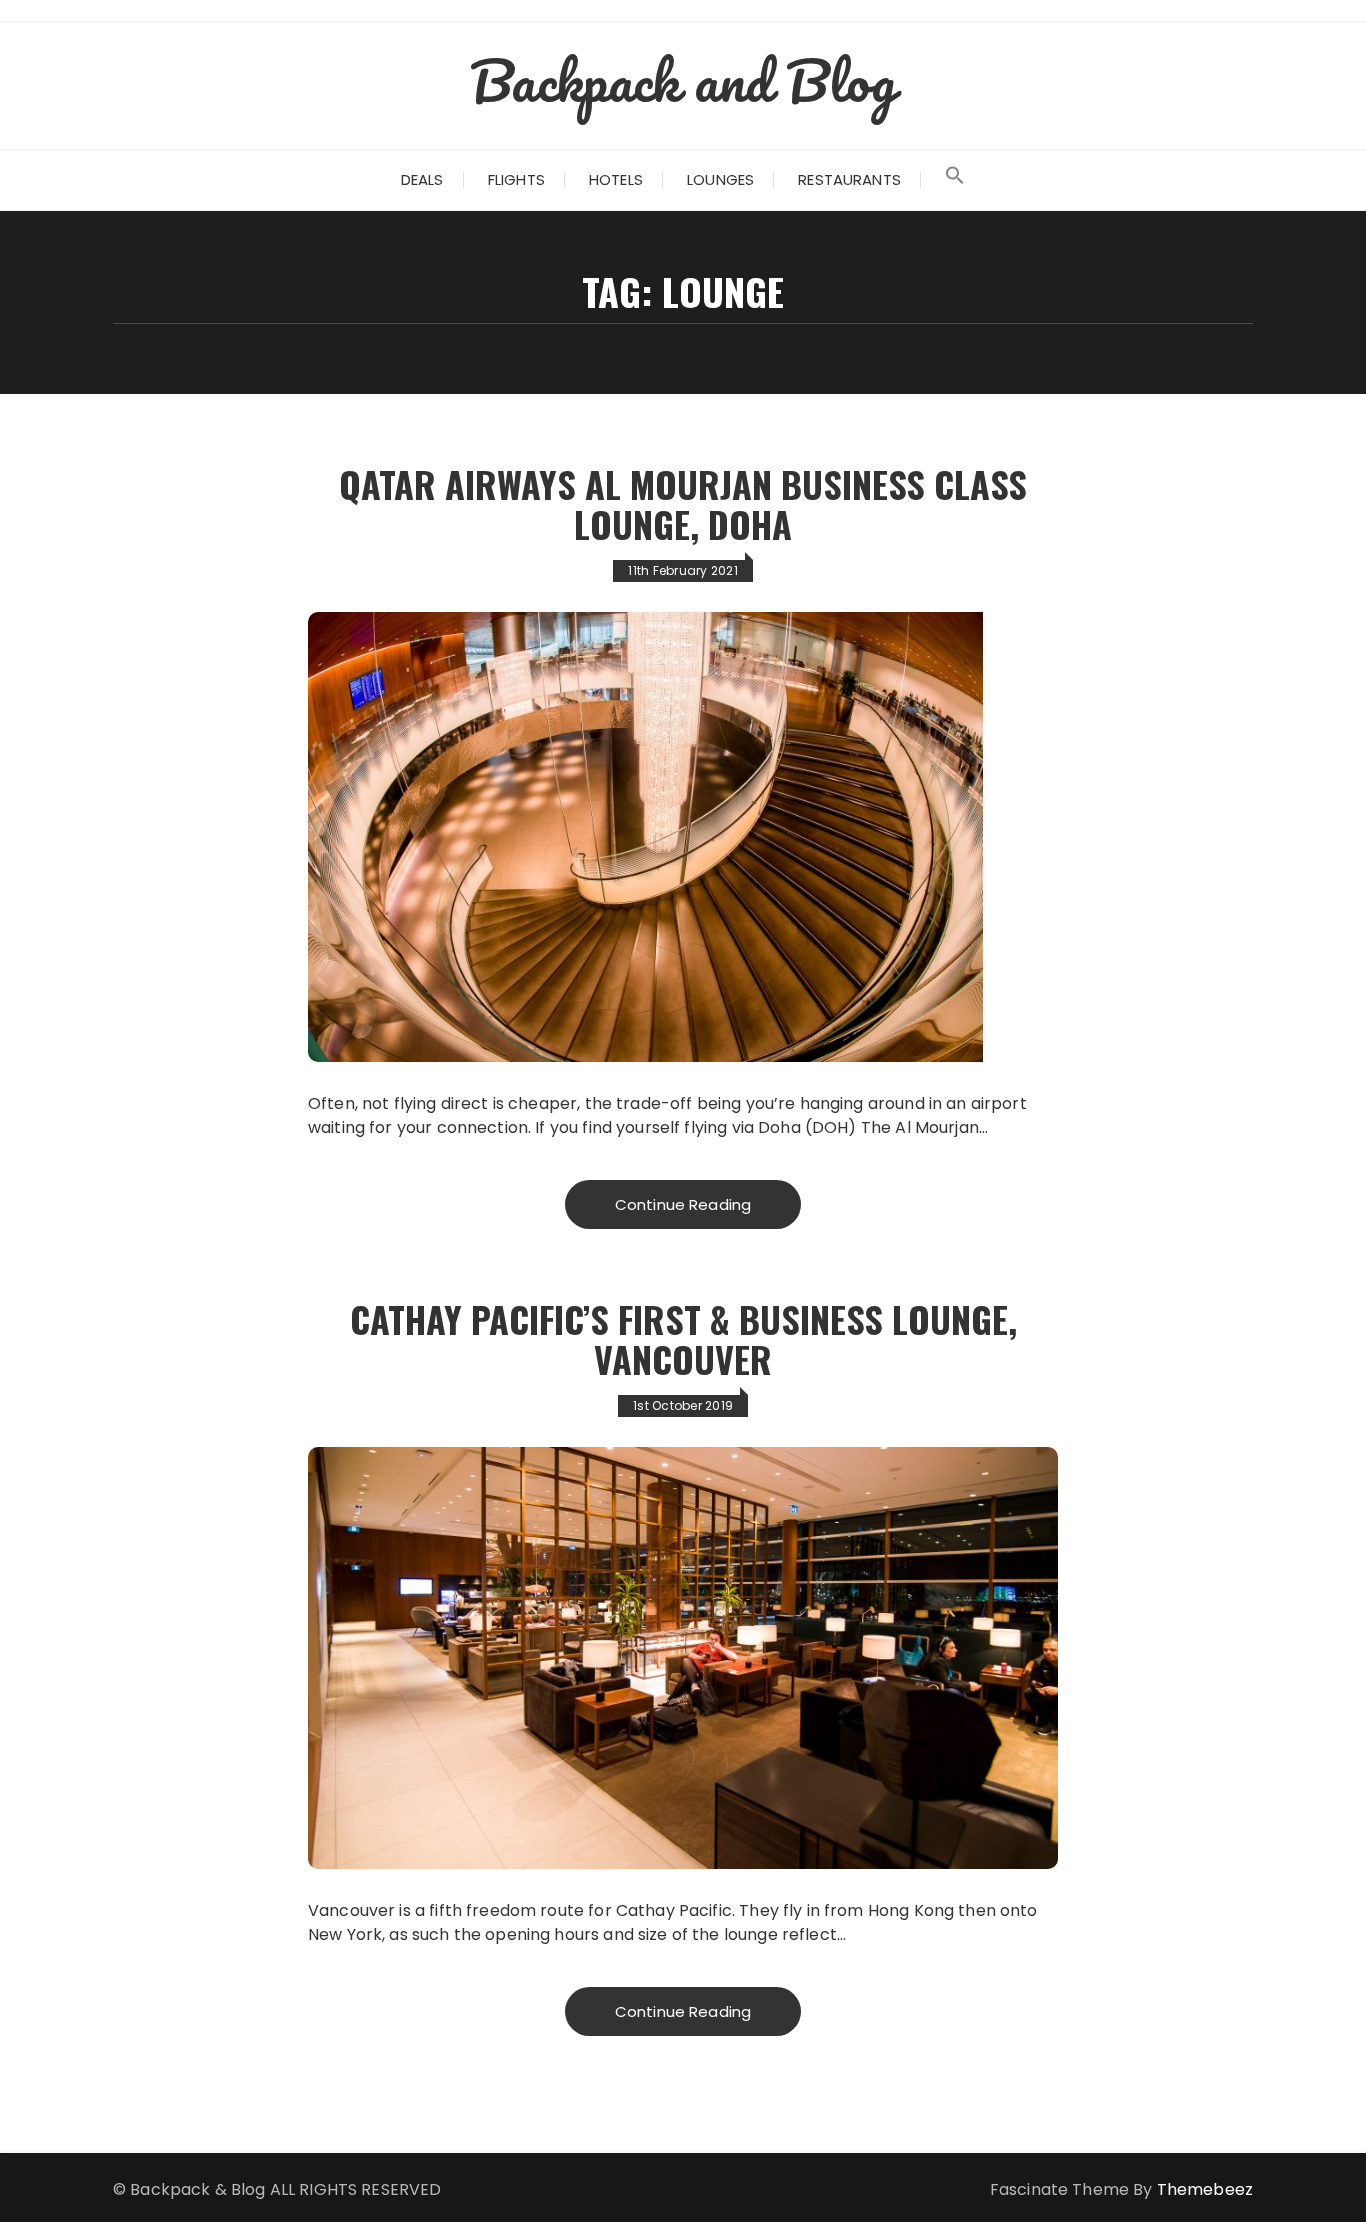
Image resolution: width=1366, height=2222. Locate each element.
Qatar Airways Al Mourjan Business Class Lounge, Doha (683, 503)
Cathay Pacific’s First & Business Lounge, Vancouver (683, 1338)
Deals (422, 179)
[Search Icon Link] (955, 180)
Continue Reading (683, 1204)
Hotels (616, 179)
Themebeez (1205, 2189)
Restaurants (849, 179)
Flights (516, 179)
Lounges (720, 179)
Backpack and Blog (683, 80)
